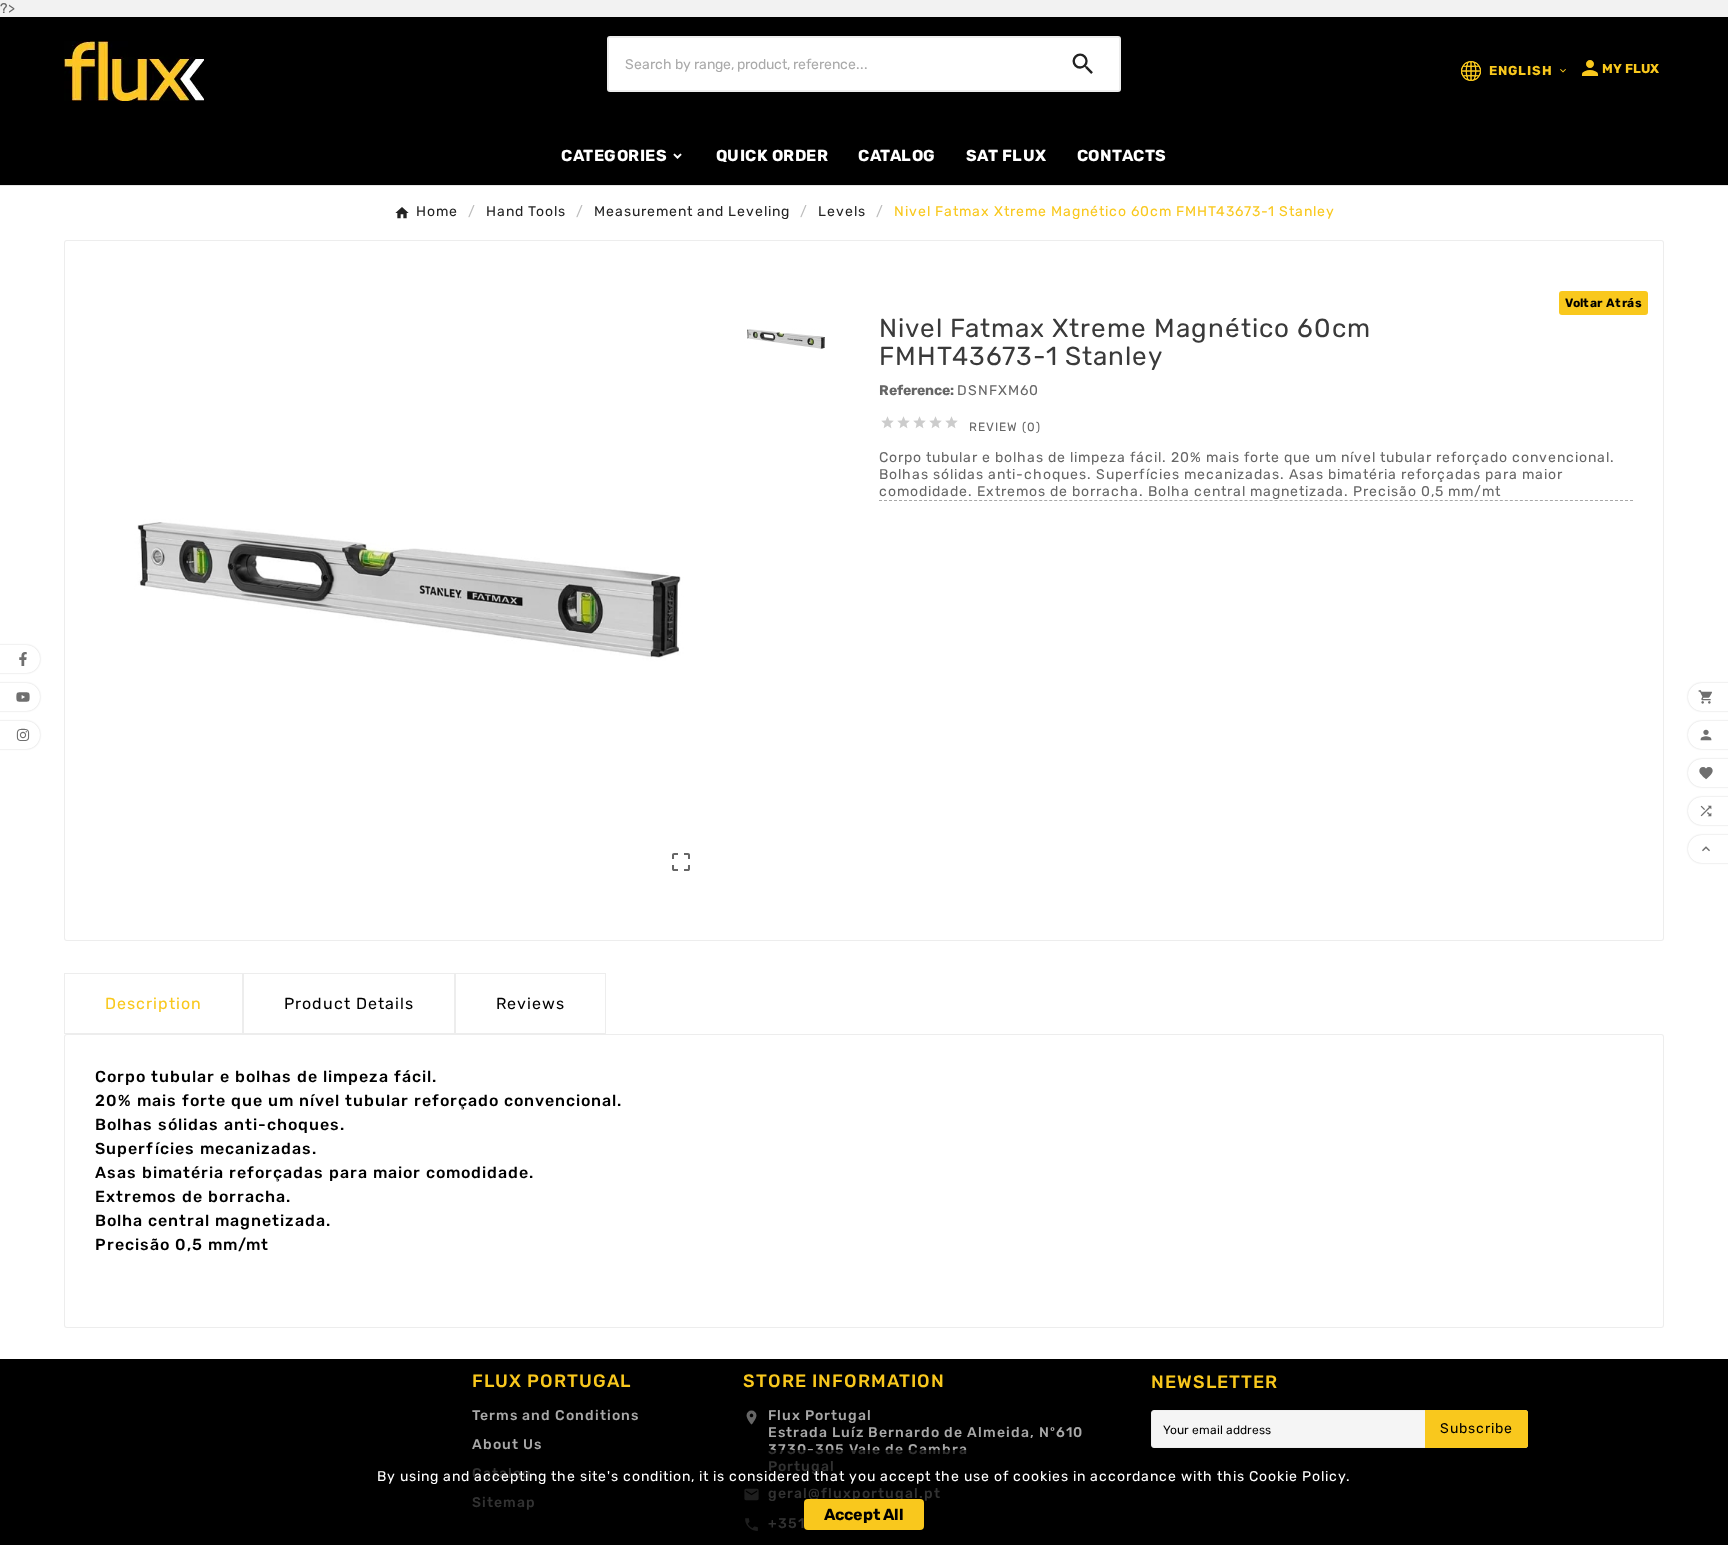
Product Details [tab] (349, 1003)
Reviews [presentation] (530, 1003)
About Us (507, 1444)
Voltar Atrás (1603, 303)
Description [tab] (153, 1003)
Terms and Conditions (555, 1415)
